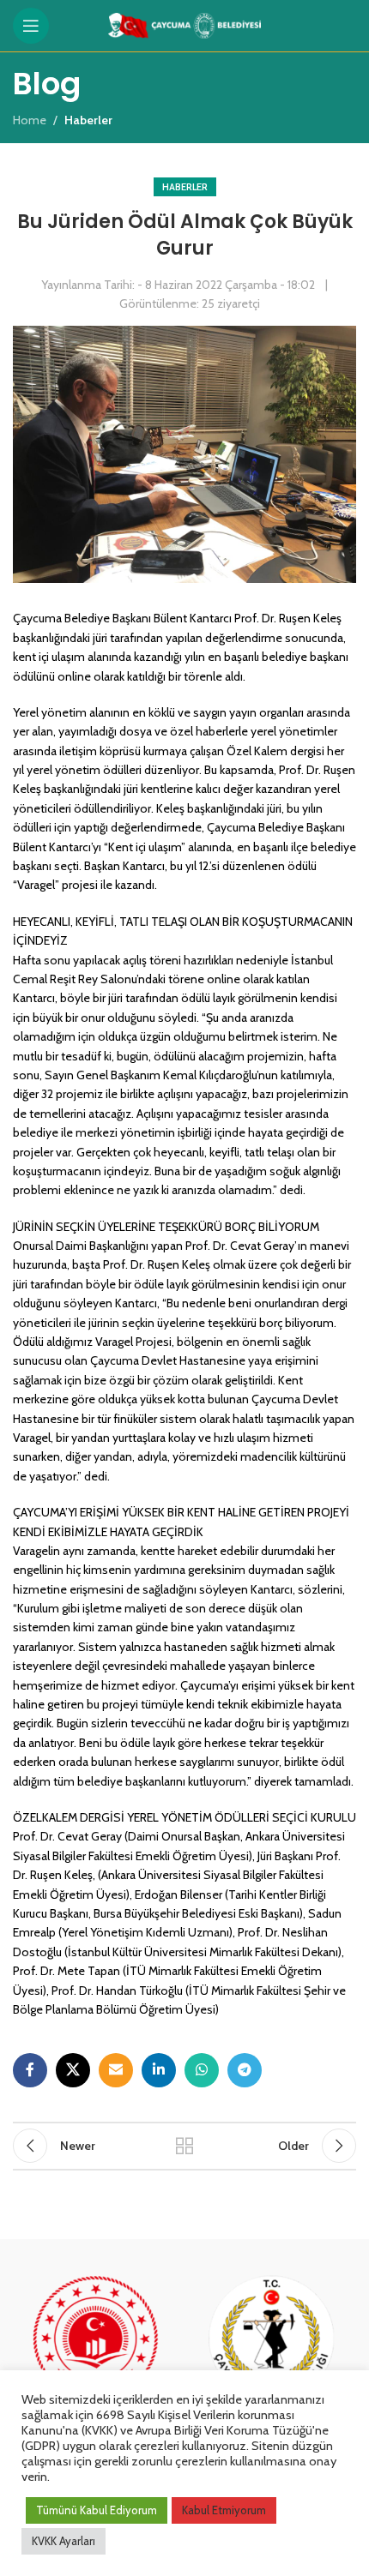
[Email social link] (116, 2070)
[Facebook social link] (30, 2070)
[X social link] (73, 2070)
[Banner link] (97, 2357)
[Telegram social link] (245, 2070)
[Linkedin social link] (159, 2070)
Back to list (184, 2146)
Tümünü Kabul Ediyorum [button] (97, 2510)
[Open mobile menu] (31, 26)
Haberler (185, 187)
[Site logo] (185, 24)
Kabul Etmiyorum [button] (224, 2510)
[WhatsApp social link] (202, 2070)
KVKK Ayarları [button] (64, 2541)
